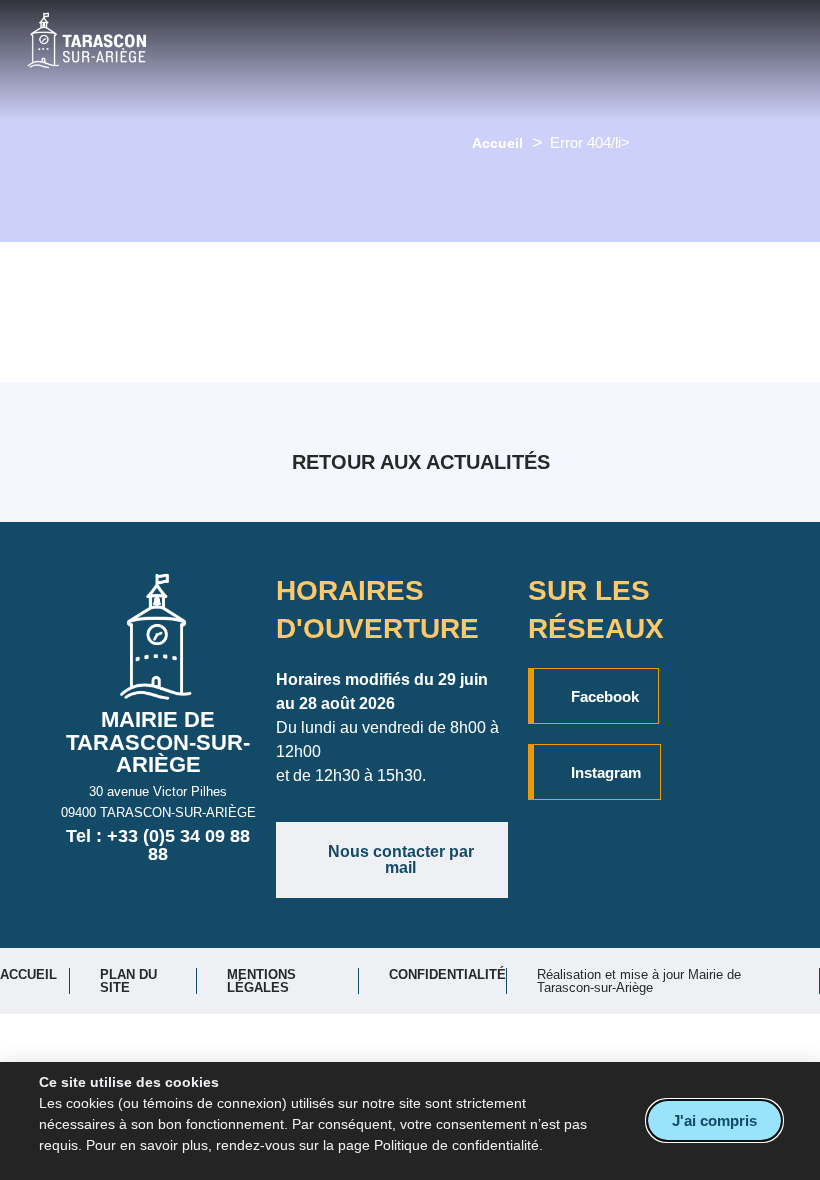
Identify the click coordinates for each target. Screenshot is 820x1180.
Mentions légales (261, 981)
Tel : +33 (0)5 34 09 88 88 (158, 845)
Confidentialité (447, 974)
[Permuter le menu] (444, 60)
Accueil (497, 143)
